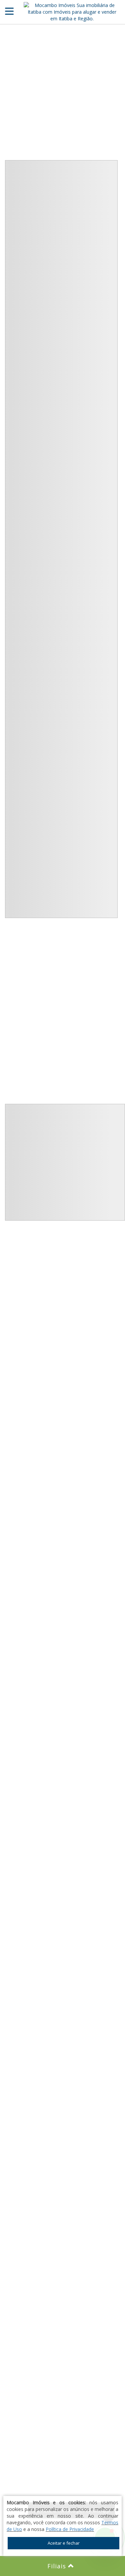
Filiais (58, 2566)
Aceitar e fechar (64, 2543)
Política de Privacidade (70, 2529)
